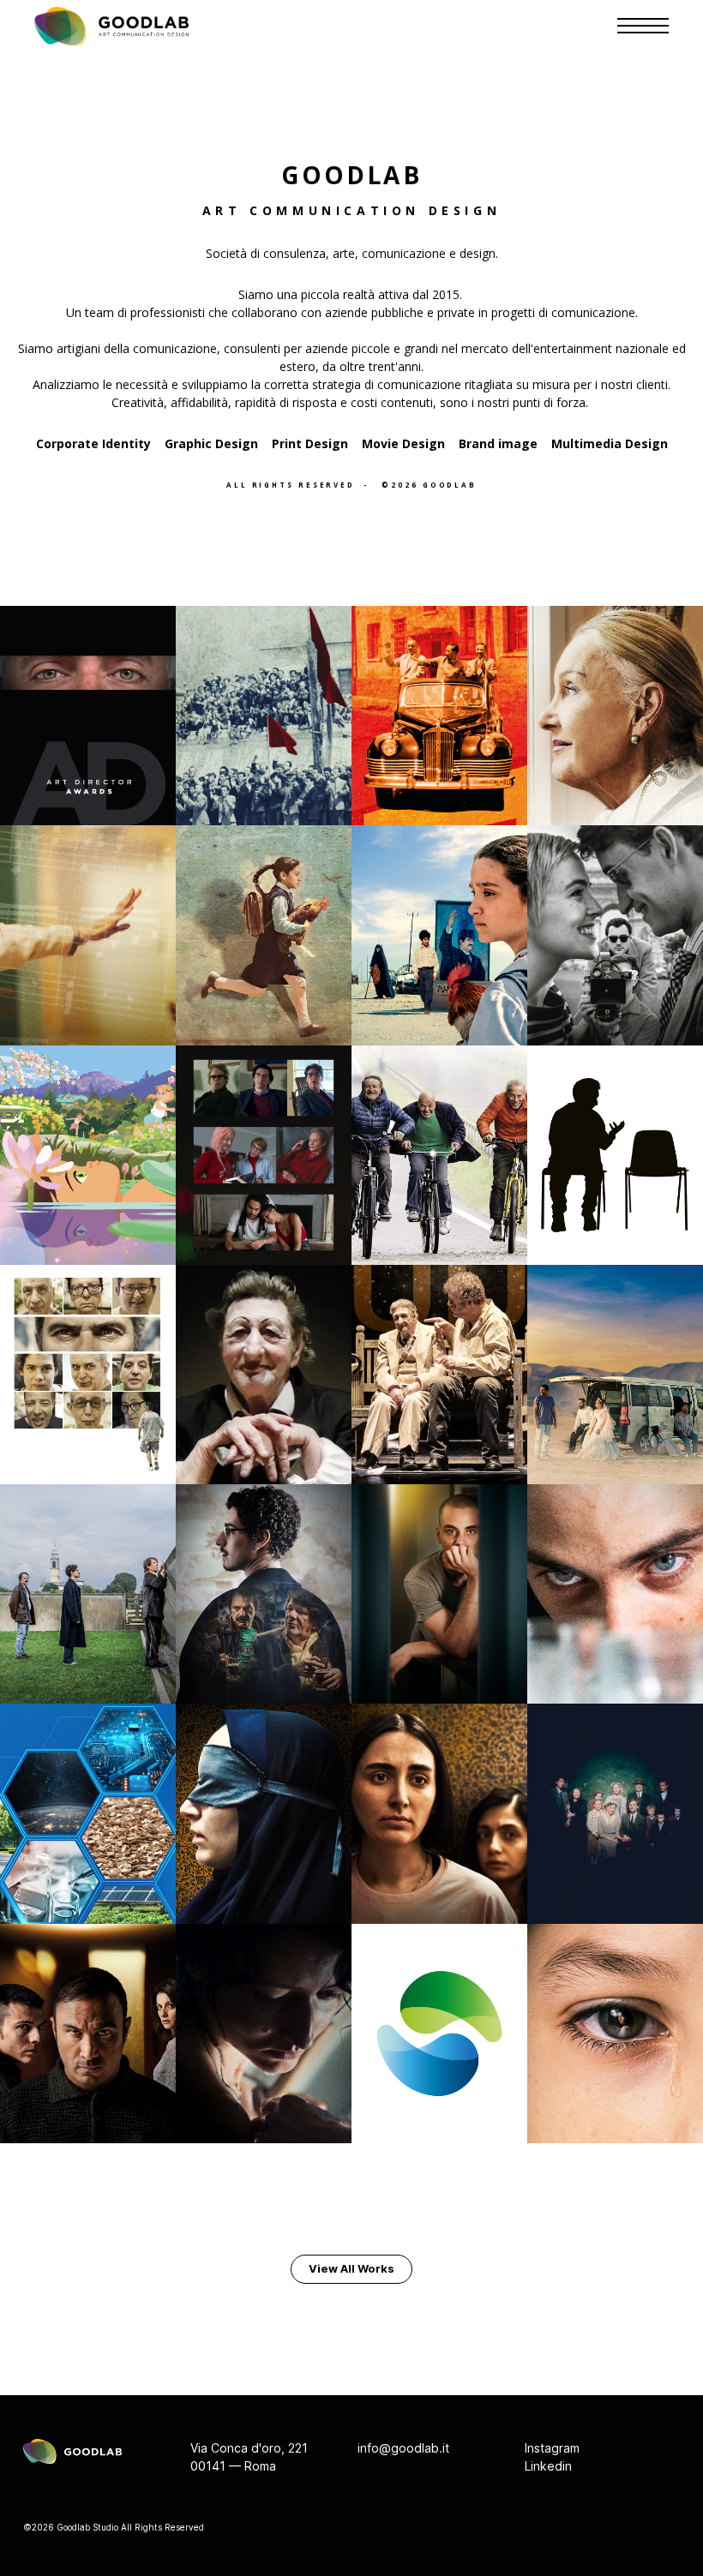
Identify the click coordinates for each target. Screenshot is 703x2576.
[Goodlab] (111, 27)
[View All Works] (351, 2269)
